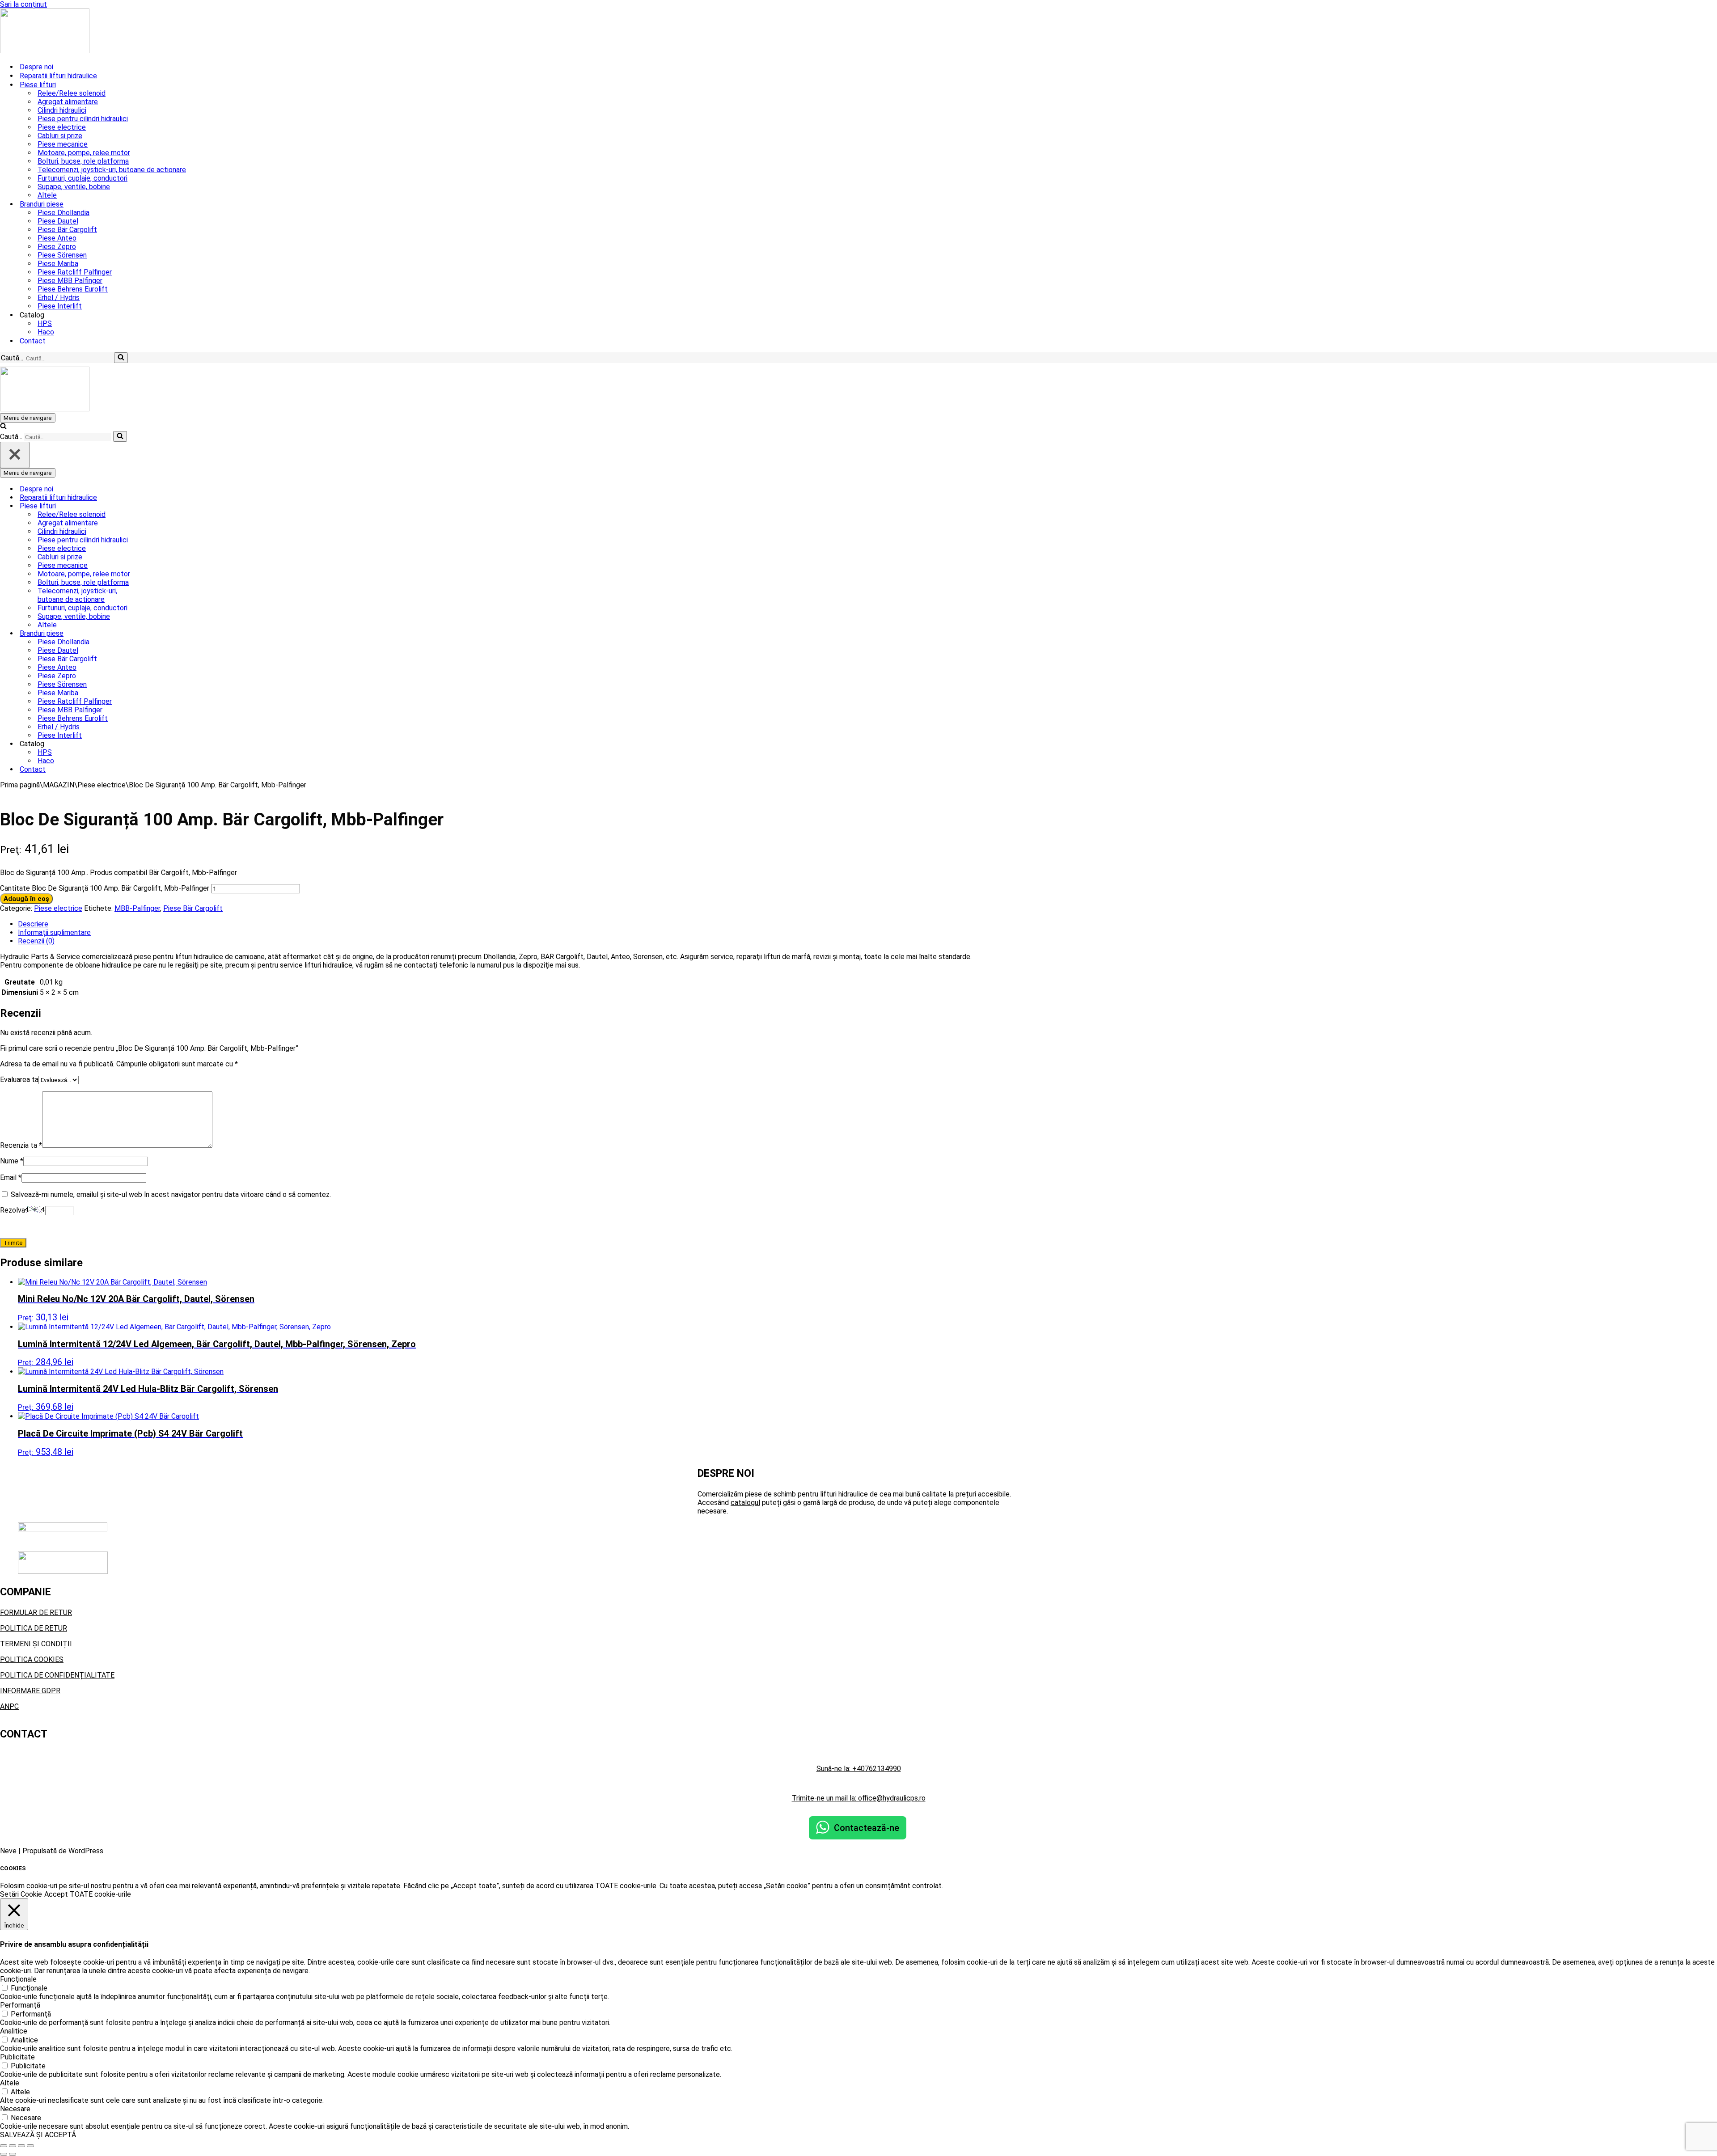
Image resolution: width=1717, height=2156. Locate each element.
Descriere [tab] (33, 924)
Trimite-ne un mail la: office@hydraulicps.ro (859, 1798)
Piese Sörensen (62, 255)
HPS (45, 323)
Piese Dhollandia (63, 213)
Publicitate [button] (17, 2057)
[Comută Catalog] (156, 744)
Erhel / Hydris (59, 298)
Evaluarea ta (19, 1080)
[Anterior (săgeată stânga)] (4, 2154)
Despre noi (36, 67)
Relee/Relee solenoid (72, 93)
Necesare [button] (15, 2109)
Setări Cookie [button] (21, 1894)
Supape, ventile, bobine (74, 187)
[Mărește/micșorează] (4, 2146)
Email (11, 1177)
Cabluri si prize (60, 136)
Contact (33, 341)
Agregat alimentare (68, 102)
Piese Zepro (57, 247)
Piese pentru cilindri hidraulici (83, 119)
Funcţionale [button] (18, 1979)
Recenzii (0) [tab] (36, 941)
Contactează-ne (867, 1828)
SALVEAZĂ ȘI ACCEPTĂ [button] (38, 2135)
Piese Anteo (57, 238)
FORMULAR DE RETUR (36, 1613)
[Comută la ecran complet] (13, 2146)
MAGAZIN (59, 785)
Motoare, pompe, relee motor (84, 153)
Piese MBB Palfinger (70, 281)
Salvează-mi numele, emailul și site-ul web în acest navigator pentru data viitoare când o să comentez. (171, 1194)
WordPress (86, 1851)
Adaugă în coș (26, 899)
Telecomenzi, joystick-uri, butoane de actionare (112, 170)
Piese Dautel (58, 221)
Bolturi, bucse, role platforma (83, 161)
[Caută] (121, 358)
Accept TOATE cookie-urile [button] (88, 1894)
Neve (8, 1851)
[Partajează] (21, 2146)
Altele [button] (10, 2083)
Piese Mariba (58, 264)
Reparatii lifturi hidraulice (58, 76)
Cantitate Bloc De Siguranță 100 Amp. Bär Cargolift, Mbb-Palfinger (105, 888)
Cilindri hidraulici (62, 110)
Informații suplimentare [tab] (54, 932)
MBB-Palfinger (137, 908)
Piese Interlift (60, 306)
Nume (12, 1161)
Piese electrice (62, 127)
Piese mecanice (63, 144)
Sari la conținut (23, 4)
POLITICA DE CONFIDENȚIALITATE (57, 1675)
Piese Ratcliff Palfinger (75, 272)
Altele (47, 195)
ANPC (9, 1706)
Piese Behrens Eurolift (73, 289)
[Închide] (15, 455)
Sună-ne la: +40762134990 (859, 1769)
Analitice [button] (14, 2031)
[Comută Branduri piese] (156, 633)
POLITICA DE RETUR (34, 1628)
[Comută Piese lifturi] (156, 506)
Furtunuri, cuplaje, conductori (82, 178)
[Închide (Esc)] (30, 2146)
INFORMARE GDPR (30, 1691)
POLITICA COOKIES (32, 1659)
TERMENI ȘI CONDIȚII (36, 1644)
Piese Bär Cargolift (67, 230)
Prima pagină (20, 785)
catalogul (745, 1503)
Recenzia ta (21, 1145)
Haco (46, 332)
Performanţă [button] (20, 2005)
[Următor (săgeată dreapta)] (13, 2154)
